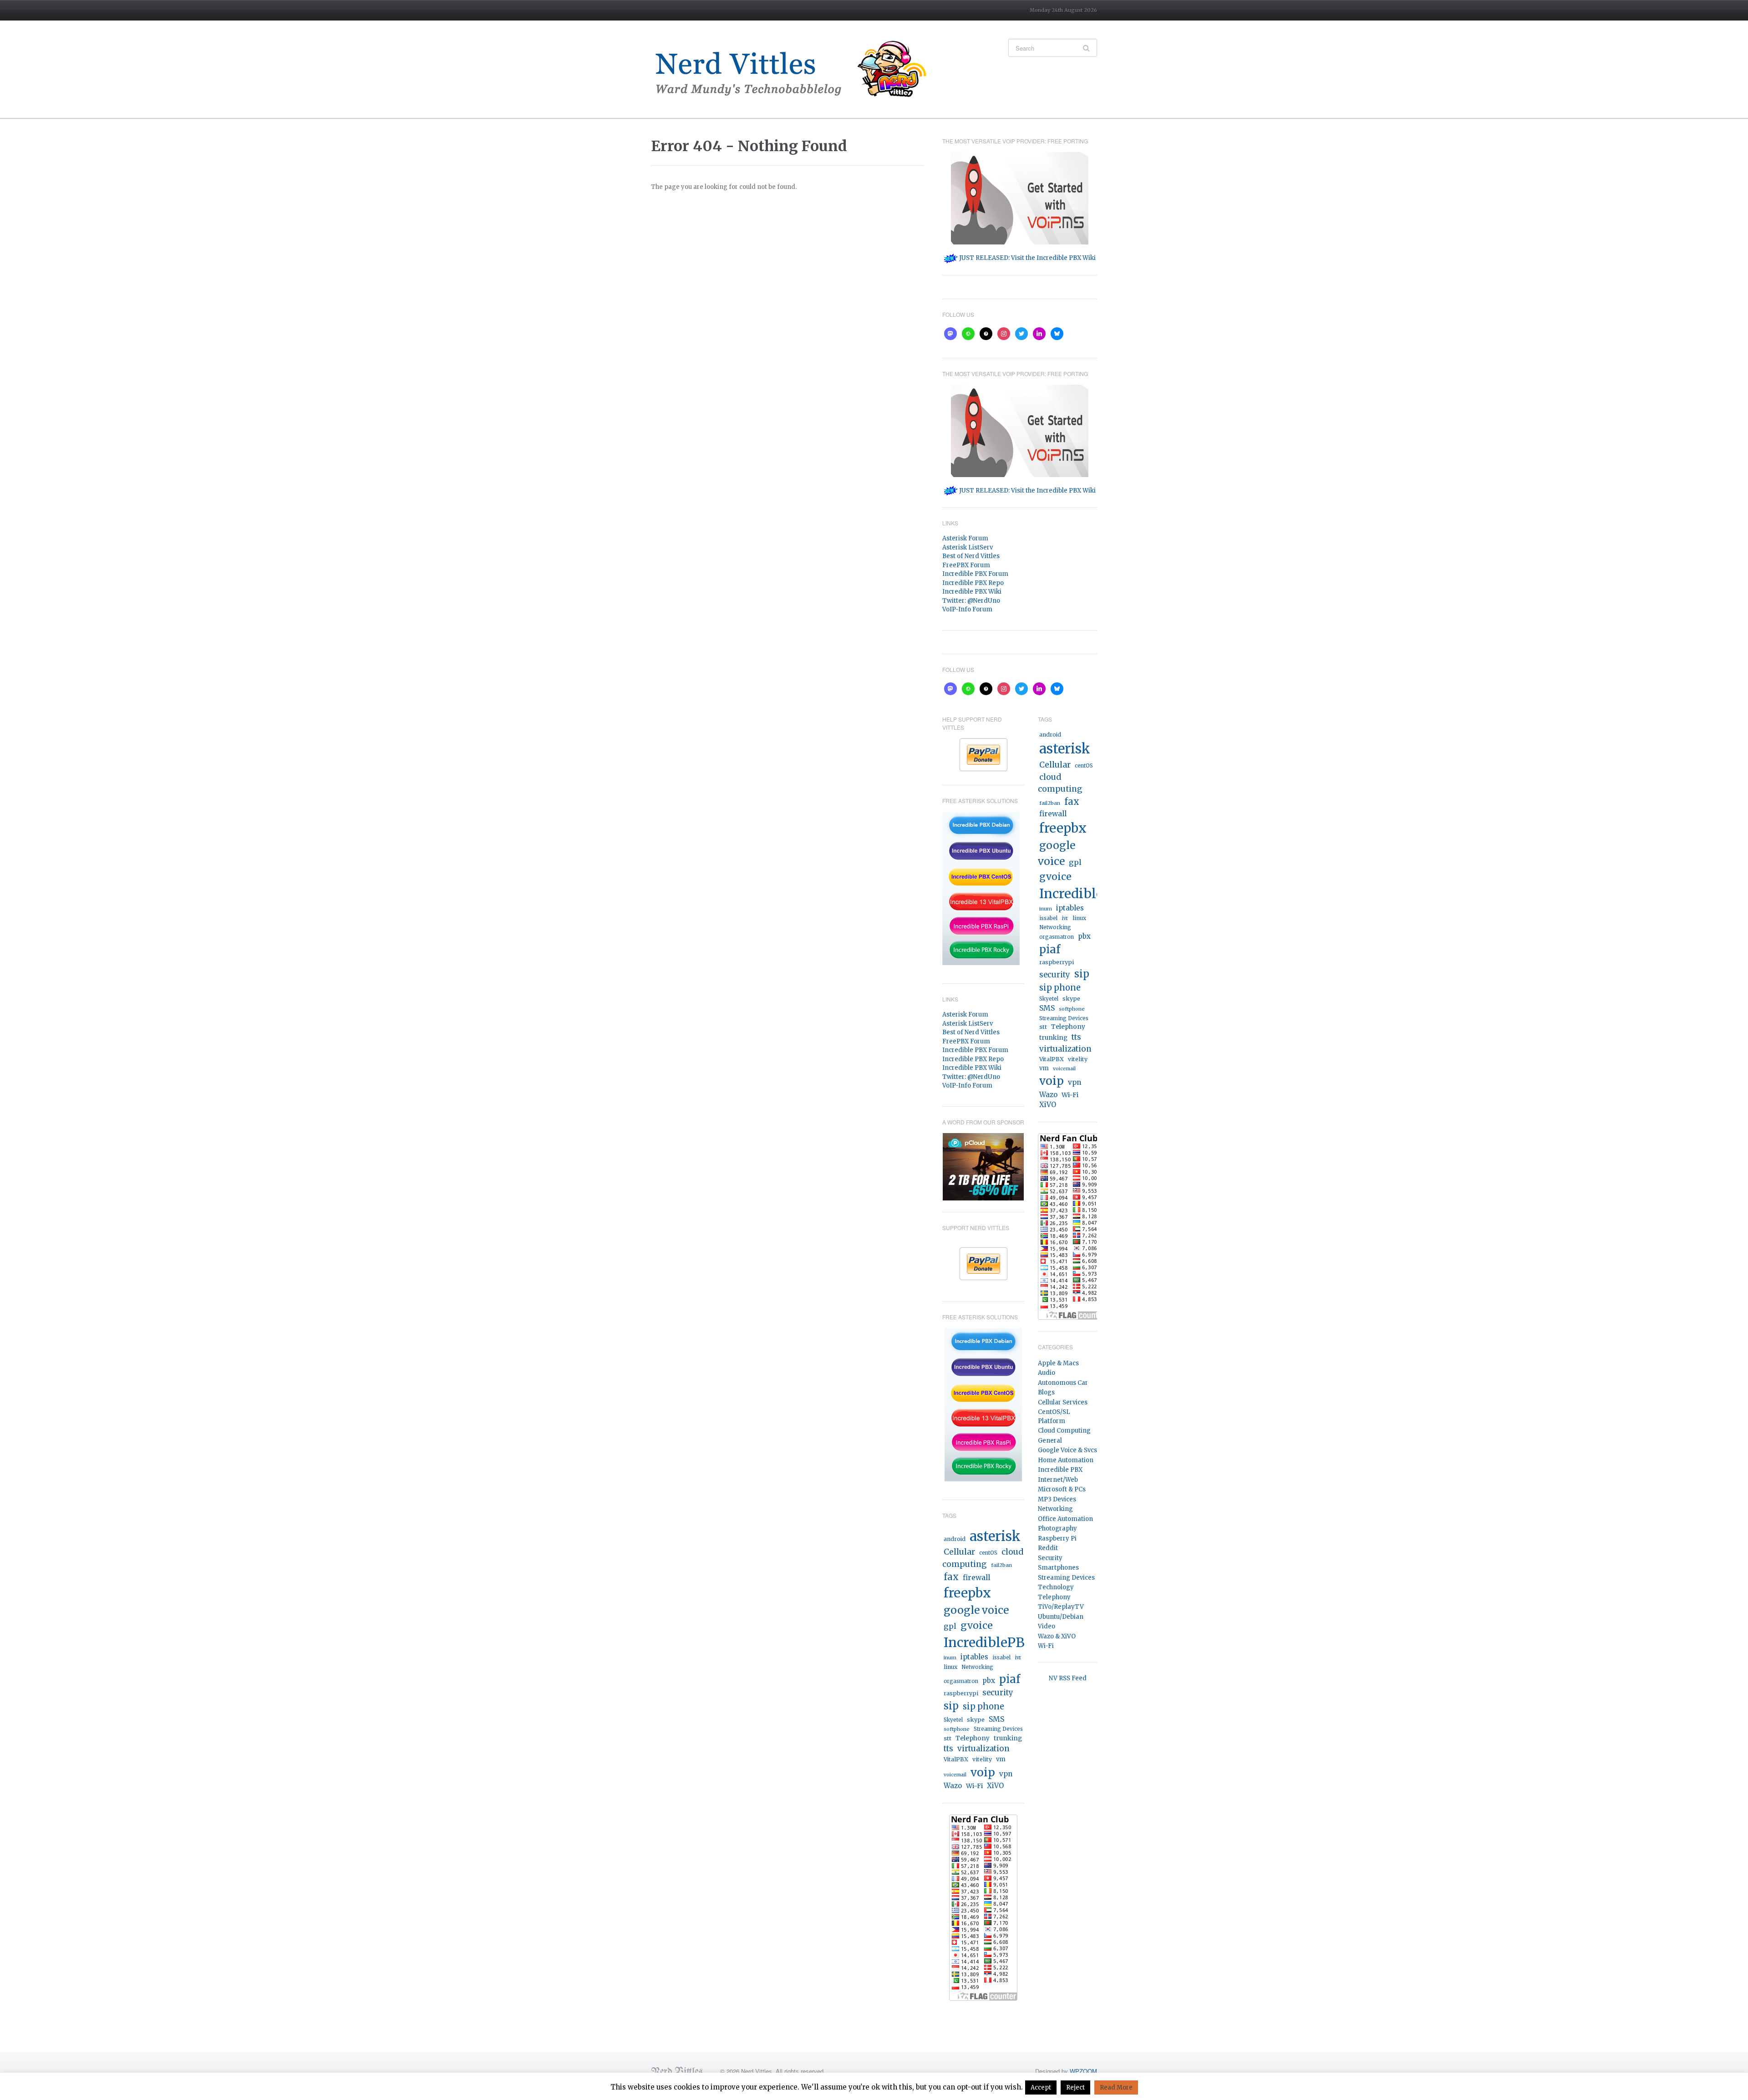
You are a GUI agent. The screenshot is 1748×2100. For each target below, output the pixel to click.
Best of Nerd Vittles (971, 556)
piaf (1010, 1679)
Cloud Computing (1064, 1431)
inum (950, 1658)
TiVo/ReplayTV (1061, 1607)
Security (1050, 1558)
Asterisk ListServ (968, 547)
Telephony (973, 1738)
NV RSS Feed (1068, 1678)
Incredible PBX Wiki (972, 592)
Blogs (1046, 1392)
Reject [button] (1075, 2087)
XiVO (995, 1786)
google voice (976, 1610)
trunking (1008, 1738)
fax (951, 1577)
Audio (1047, 1373)
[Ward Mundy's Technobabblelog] (797, 69)
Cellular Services (1063, 1402)
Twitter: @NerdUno (971, 601)
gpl (950, 1626)
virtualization (983, 1749)
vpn (1006, 1774)
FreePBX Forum (966, 565)
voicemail (955, 1775)
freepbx (967, 1593)
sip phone (983, 1706)
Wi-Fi (974, 1786)
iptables (974, 1657)
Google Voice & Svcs (1067, 1450)
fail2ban (1001, 1565)
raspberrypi (961, 1693)
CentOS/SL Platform (1054, 1416)
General (1050, 1441)
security (998, 1693)
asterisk (995, 1536)
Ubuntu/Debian (1061, 1617)
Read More (1116, 2087)
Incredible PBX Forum (975, 574)
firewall (976, 1578)
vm (1001, 1759)
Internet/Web (1058, 1480)
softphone (957, 1729)
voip (983, 1772)
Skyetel (953, 1720)
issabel (1001, 1658)
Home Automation (1066, 1460)
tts (948, 1749)
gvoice (977, 1625)
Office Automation (1065, 1519)
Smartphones (1058, 1568)
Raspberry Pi (1057, 1538)
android (955, 1539)
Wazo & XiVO (1057, 1636)
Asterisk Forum (965, 538)
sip (951, 1706)
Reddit (1048, 1548)
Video (1047, 1626)
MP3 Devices (1057, 1499)
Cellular (959, 1552)
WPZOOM (1083, 2071)
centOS (988, 1553)
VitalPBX (956, 1759)
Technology (1056, 1587)
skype (976, 1720)
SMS (996, 1719)
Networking (977, 1667)
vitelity (982, 1759)
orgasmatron (961, 1681)
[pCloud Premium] (983, 1166)
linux (950, 1667)
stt (948, 1738)
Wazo (953, 1786)
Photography (1057, 1528)
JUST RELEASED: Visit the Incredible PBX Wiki (1027, 258)
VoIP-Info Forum (967, 609)
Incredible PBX (1060, 1470)
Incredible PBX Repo (973, 583)
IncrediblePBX (989, 1642)
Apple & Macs (1058, 1363)
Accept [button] (1041, 2087)
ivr (1018, 1658)
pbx (989, 1681)
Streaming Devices (998, 1729)
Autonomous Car (1063, 1383)
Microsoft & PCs (1062, 1489)
